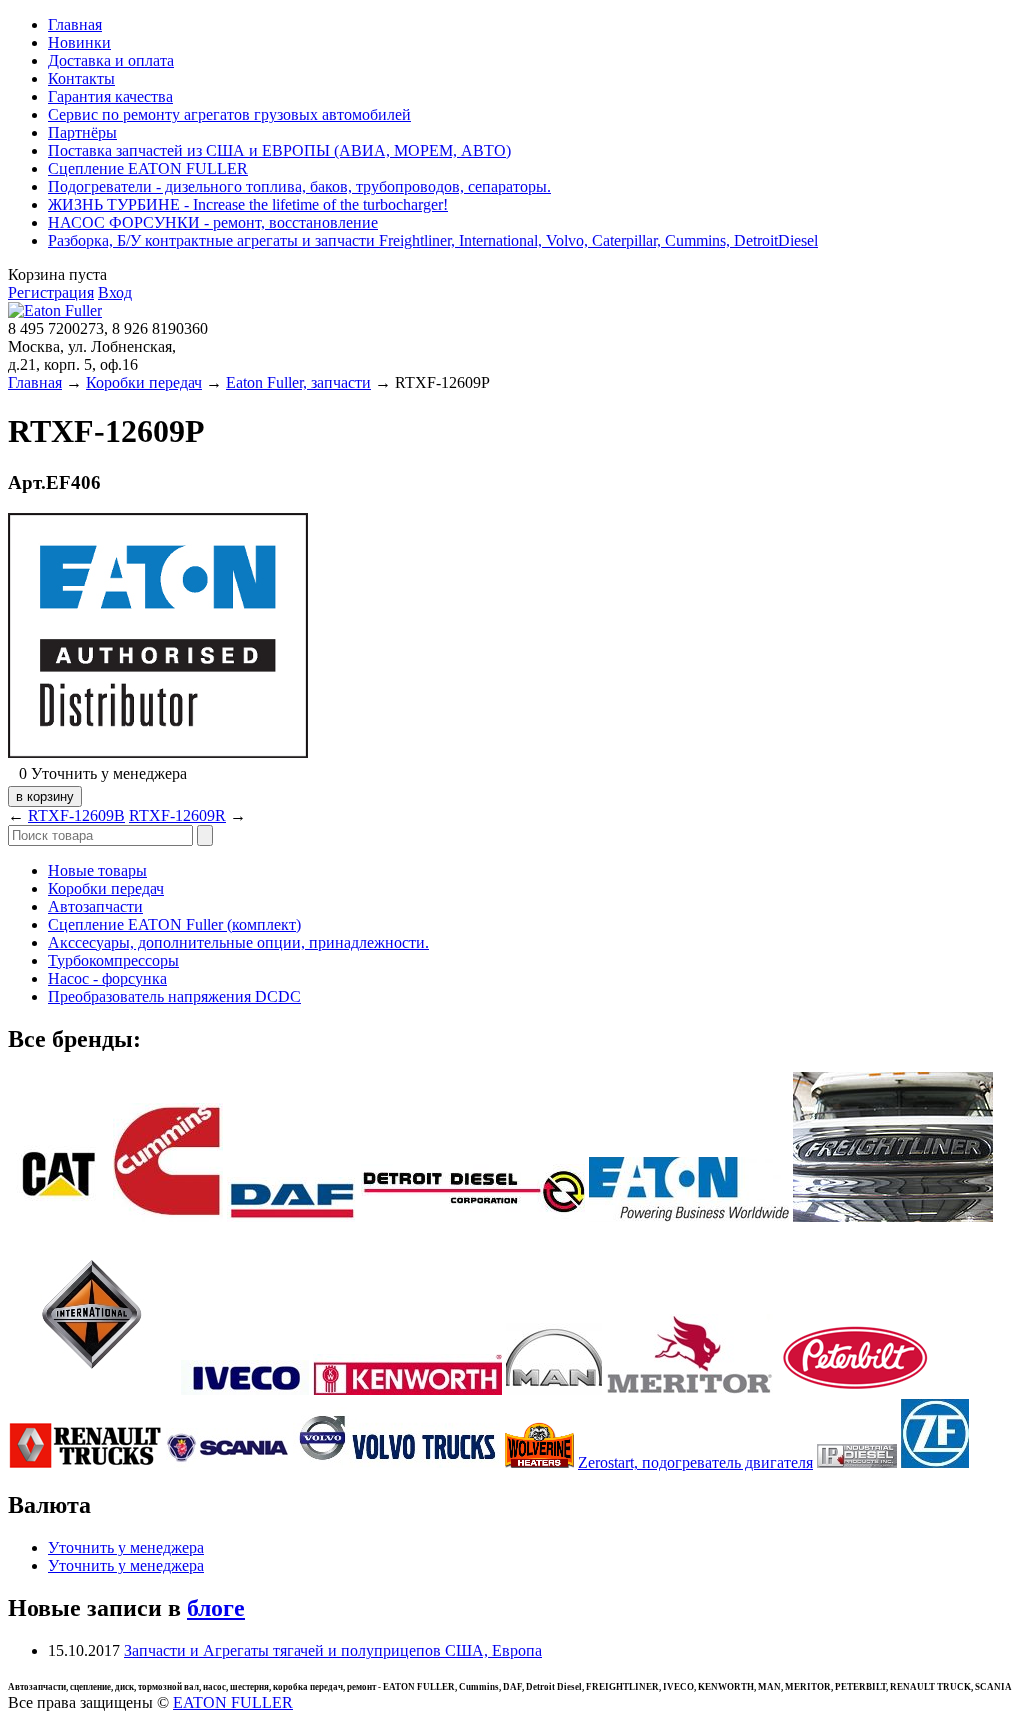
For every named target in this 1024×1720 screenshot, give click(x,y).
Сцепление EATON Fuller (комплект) (174, 924)
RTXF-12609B (76, 815)
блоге (216, 1608)
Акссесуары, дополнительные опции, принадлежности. (238, 942)
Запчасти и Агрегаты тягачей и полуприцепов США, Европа (333, 1650)
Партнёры (82, 132)
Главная (75, 24)
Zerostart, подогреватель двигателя (695, 1462)
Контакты (81, 78)
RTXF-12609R (177, 815)
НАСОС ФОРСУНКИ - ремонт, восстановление (213, 222)
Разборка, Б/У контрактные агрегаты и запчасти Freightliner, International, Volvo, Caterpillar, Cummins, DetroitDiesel (433, 240)
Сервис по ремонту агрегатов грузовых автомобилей (229, 114)
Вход (115, 292)
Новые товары (97, 870)
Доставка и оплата (111, 60)
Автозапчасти (95, 906)
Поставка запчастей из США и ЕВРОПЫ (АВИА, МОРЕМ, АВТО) (279, 150)
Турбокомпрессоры (113, 960)
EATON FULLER (233, 1702)
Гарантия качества (110, 96)
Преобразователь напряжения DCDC (174, 996)
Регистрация (51, 292)
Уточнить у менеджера (126, 1547)
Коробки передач (144, 382)
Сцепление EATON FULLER (148, 168)
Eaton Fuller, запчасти (298, 382)
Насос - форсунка (107, 978)
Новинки (79, 42)
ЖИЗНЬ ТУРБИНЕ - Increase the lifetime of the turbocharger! (248, 204)
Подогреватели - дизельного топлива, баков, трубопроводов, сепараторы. (299, 186)
